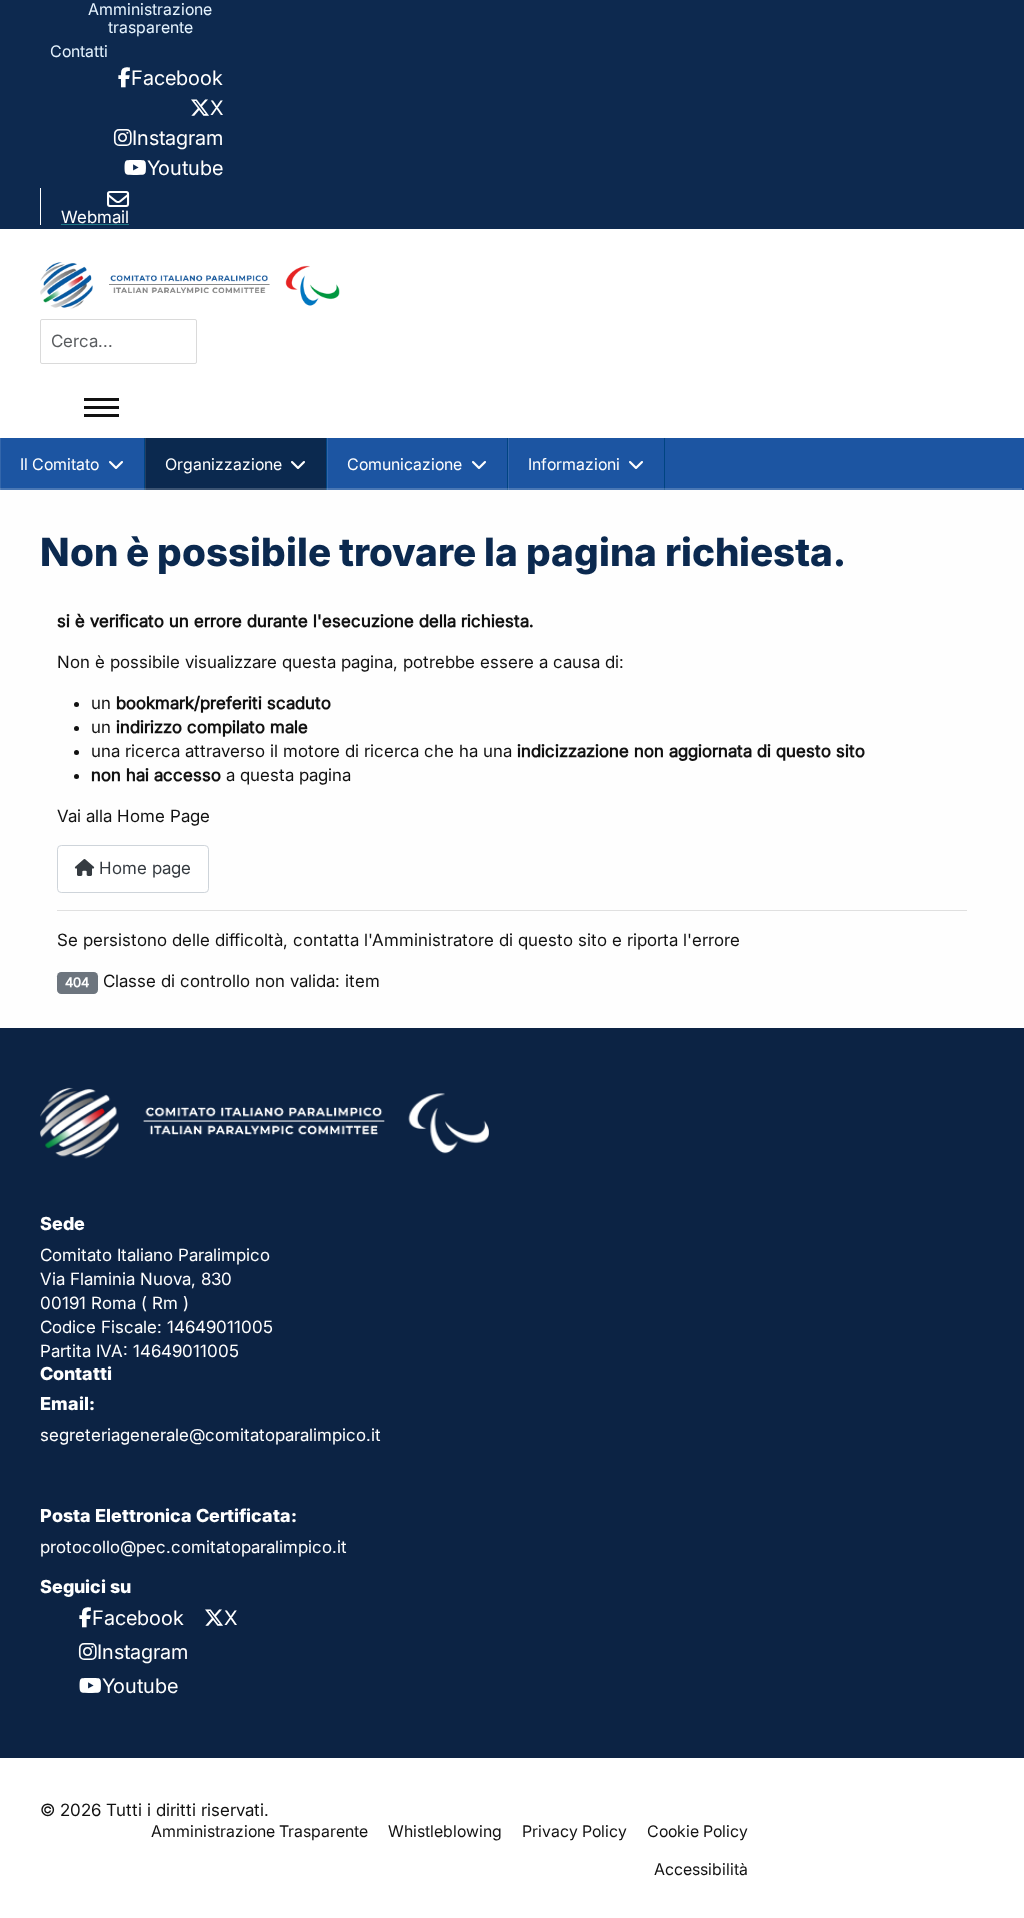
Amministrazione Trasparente (259, 1831)
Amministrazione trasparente (150, 18)
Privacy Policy (574, 1831)
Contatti (79, 51)
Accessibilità (701, 1869)
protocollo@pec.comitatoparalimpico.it (193, 1547)
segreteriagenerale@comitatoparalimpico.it (210, 1435)
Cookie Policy (697, 1831)
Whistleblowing (445, 1831)
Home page (142, 868)
